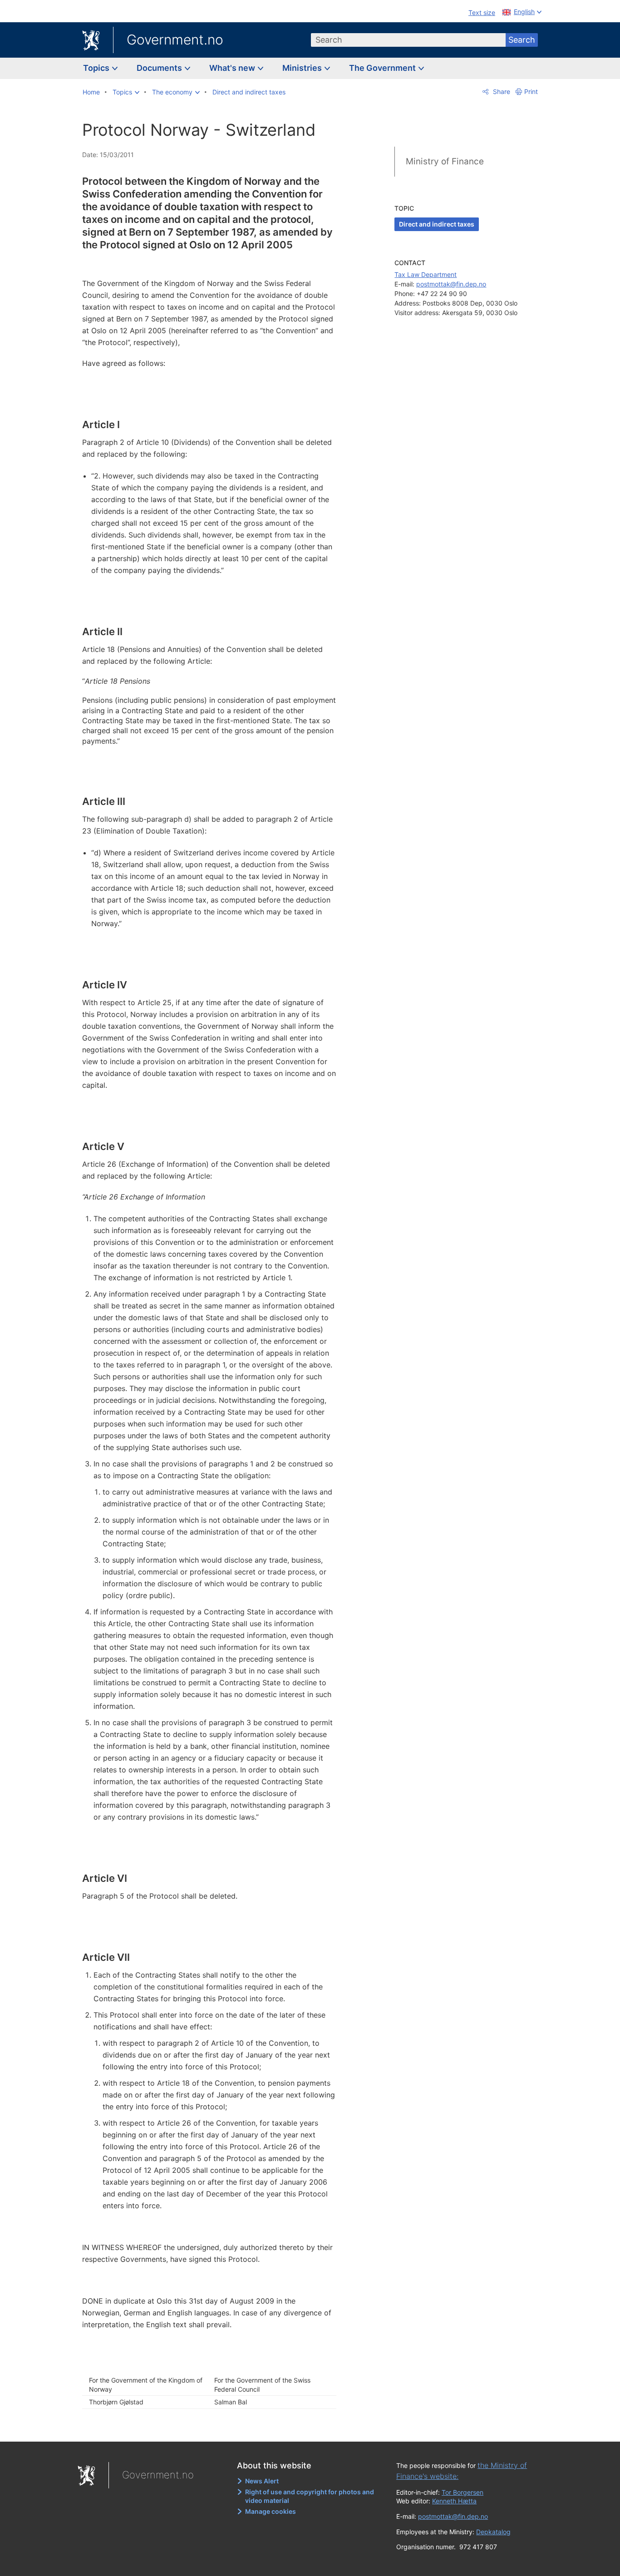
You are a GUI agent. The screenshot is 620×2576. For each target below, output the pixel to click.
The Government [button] (383, 68)
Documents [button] (160, 68)
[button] (126, 92)
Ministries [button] (303, 68)
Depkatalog (493, 2532)
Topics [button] (97, 68)
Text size (482, 12)
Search (522, 40)
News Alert (262, 2481)
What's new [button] (233, 68)
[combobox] (408, 40)
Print (531, 91)
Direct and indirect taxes (437, 224)
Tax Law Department (426, 274)
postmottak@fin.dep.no (451, 284)
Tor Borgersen (463, 2492)
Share (501, 91)
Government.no (175, 39)
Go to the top (214, 2428)
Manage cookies (271, 2511)
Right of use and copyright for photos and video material (310, 2496)
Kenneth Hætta (454, 2501)
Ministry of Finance (445, 161)
